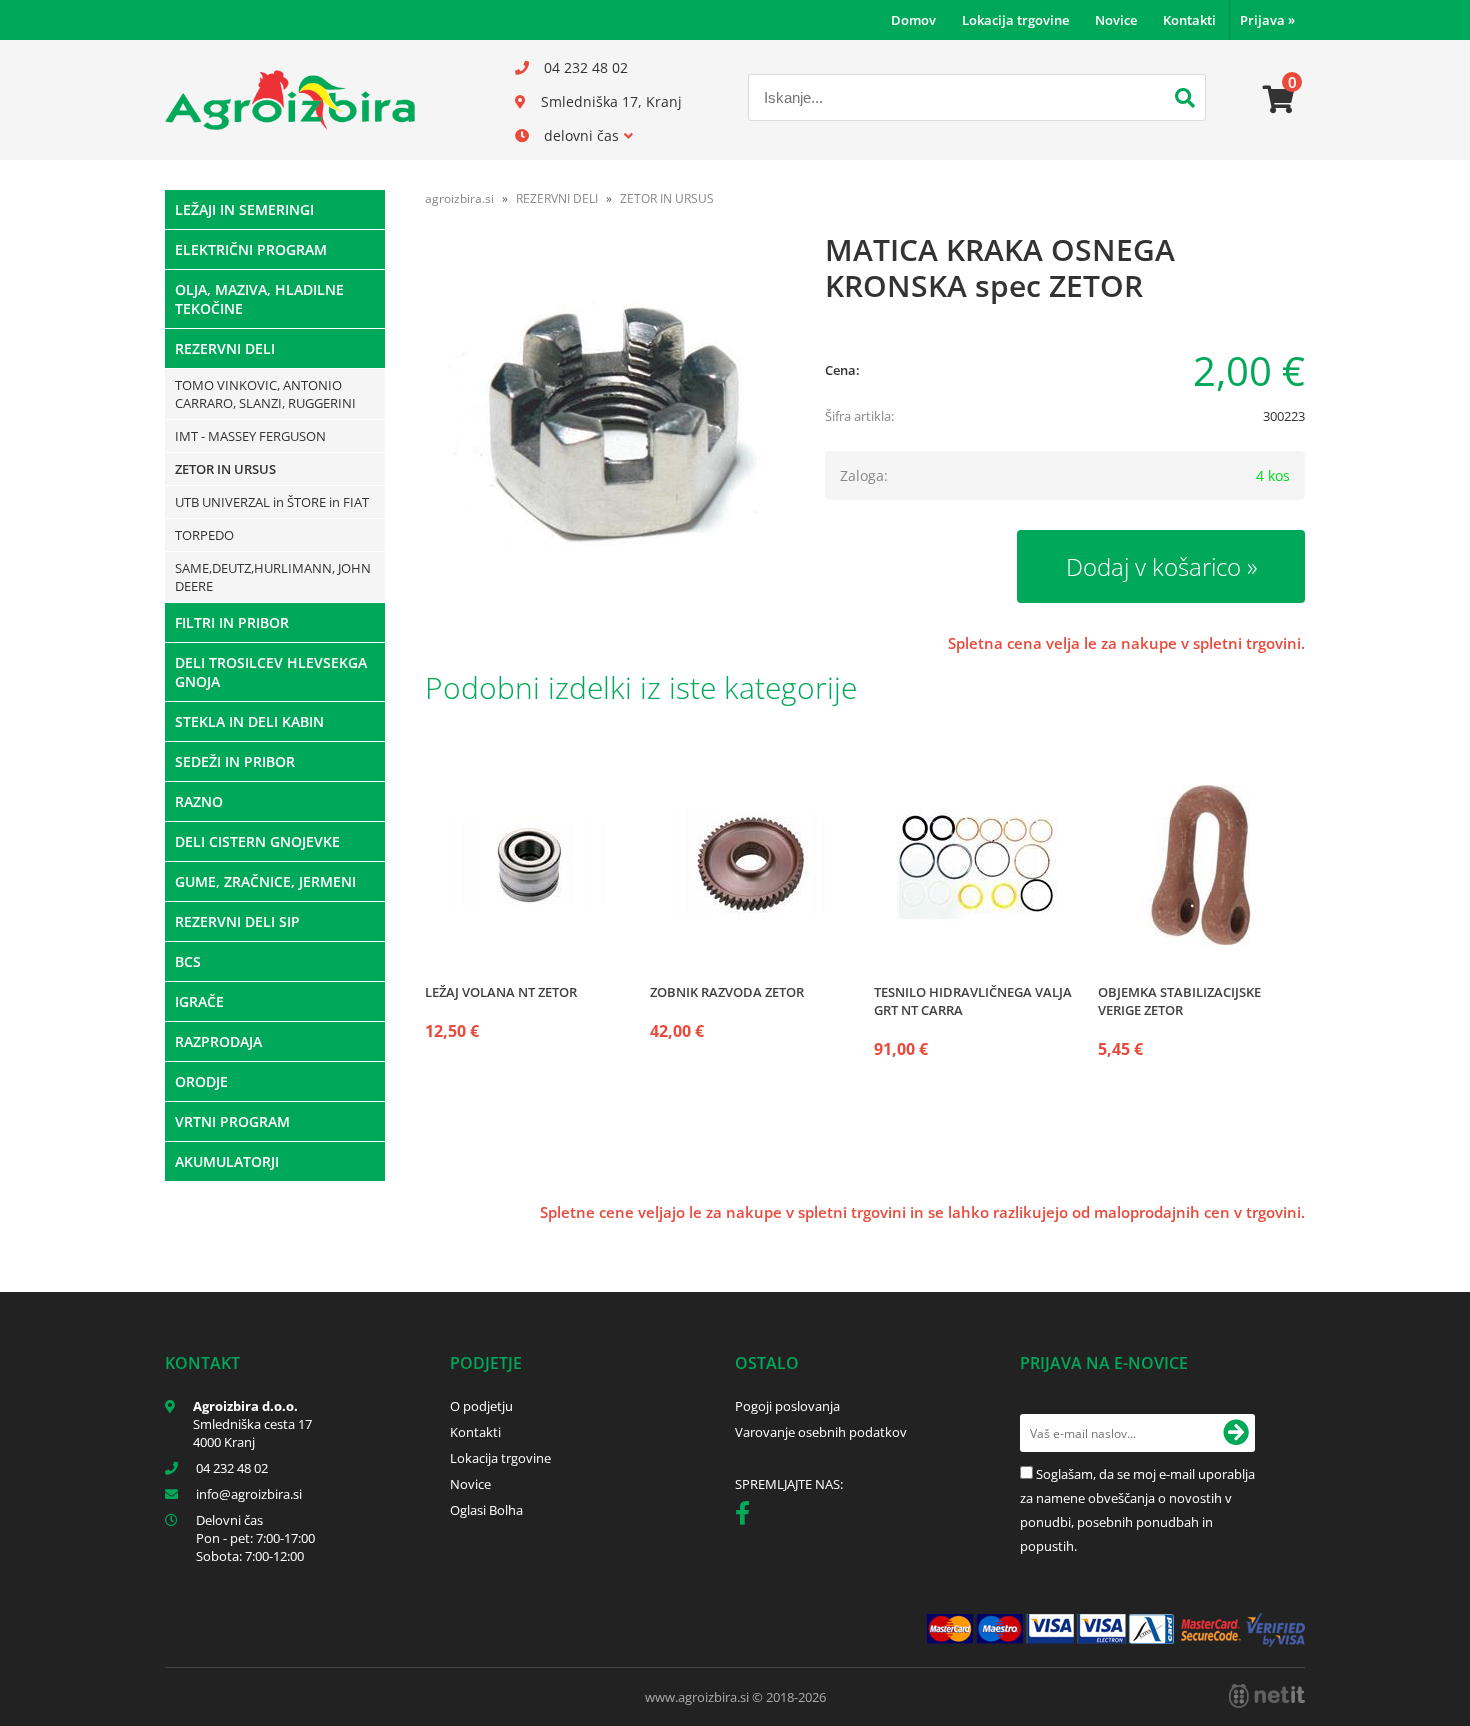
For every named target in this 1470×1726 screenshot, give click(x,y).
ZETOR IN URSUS (225, 469)
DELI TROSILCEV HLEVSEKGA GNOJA (271, 672)
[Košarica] (1279, 100)
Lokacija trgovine (1015, 20)
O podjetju (481, 1406)
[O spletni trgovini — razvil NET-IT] (1267, 1696)
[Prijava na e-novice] (1236, 1433)
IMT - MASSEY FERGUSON (250, 436)
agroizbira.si (459, 198)
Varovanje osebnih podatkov (821, 1432)
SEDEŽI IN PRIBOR (235, 761)
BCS (188, 961)
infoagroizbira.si (249, 1494)
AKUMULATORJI (227, 1161)
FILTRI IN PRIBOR (232, 622)
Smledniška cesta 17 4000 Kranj (252, 1433)
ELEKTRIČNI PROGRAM (251, 249)
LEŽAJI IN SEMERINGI (244, 209)
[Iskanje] (1185, 100)
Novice (1116, 20)
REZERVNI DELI (225, 348)
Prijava (1267, 20)
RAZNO (199, 801)
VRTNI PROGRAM (232, 1121)
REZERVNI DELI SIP (237, 921)
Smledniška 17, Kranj (611, 101)
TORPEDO (204, 535)
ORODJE (201, 1081)
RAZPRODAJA (218, 1041)
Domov (913, 20)
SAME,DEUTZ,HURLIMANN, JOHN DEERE (273, 577)
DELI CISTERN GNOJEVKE (257, 841)
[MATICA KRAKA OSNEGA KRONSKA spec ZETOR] (605, 427)
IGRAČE (199, 1001)
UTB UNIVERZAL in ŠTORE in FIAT (272, 502)
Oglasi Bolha (486, 1510)
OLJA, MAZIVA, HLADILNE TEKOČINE (259, 299)
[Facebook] (747, 1517)
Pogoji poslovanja (787, 1406)
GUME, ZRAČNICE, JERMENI (265, 881)
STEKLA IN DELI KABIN (249, 721)
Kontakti (1189, 20)
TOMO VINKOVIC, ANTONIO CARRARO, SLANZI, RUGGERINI (265, 394)
